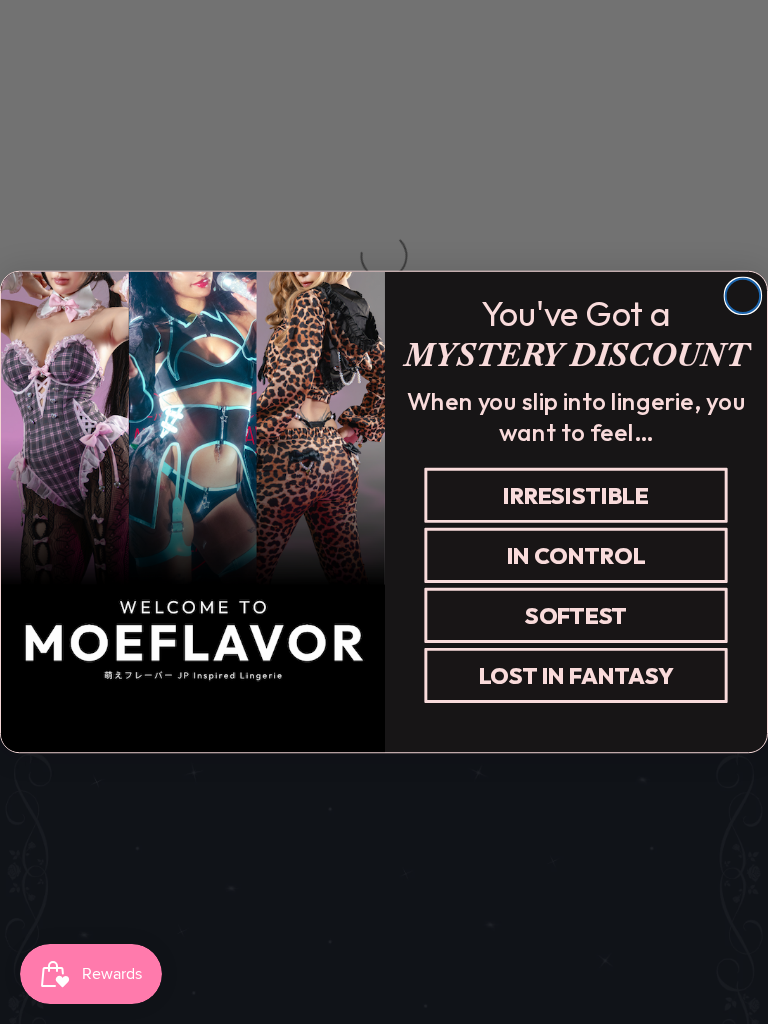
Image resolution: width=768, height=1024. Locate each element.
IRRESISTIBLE (576, 495)
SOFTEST (576, 615)
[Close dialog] (743, 296)
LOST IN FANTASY (576, 675)
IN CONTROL (576, 555)
